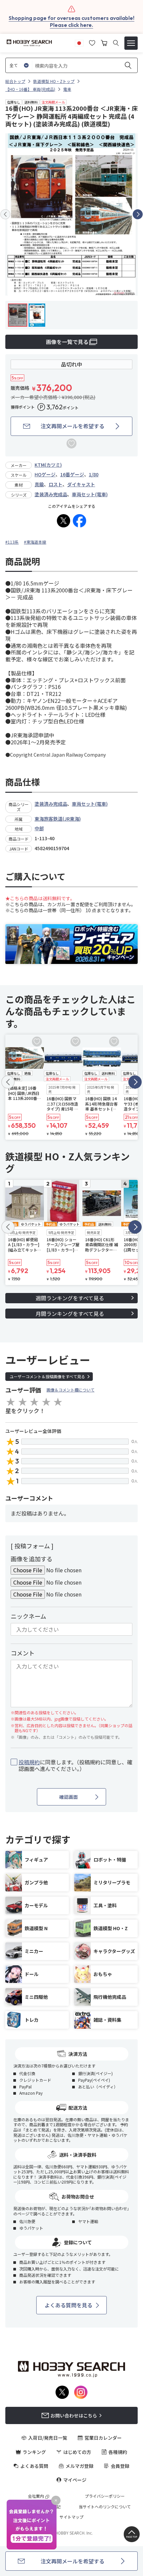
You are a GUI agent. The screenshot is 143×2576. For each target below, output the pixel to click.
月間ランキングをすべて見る (70, 1314)
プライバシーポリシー (105, 2496)
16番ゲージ (72, 474)
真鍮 (39, 484)
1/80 (94, 474)
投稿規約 (29, 1762)
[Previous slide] (5, 214)
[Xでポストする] (64, 521)
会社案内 (36, 2496)
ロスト (56, 484)
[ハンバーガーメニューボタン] (131, 43)
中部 (39, 828)
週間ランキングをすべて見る (70, 1298)
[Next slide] (138, 214)
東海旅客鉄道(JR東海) (58, 819)
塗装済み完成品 (51, 494)
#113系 (12, 542)
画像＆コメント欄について (71, 1390)
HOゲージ (45, 474)
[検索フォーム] (116, 43)
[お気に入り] (92, 42)
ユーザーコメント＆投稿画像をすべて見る (47, 1376)
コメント (23, 1653)
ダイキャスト (81, 484)
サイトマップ (71, 2517)
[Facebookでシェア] (79, 521)
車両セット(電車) (90, 494)
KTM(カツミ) (48, 465)
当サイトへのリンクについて (105, 2507)
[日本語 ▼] (79, 42)
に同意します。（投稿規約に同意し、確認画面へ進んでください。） (75, 1766)
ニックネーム (28, 1616)
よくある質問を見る (69, 2305)
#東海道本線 (35, 542)
